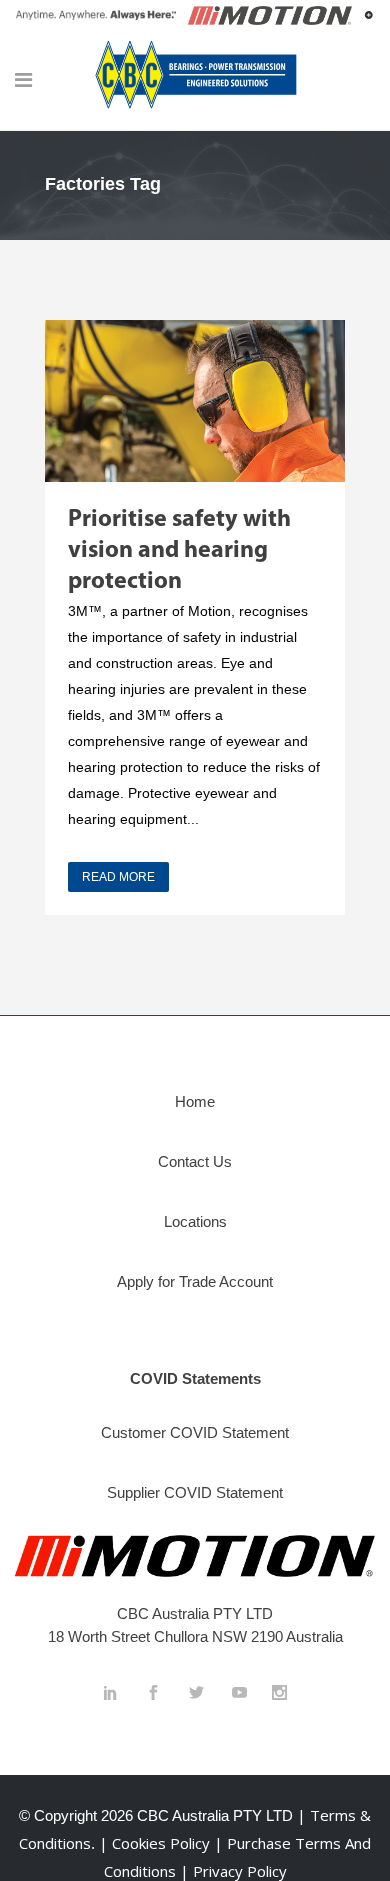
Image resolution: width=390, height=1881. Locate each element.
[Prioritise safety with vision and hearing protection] (195, 401)
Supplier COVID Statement (195, 1492)
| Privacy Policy (233, 1871)
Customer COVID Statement (195, 1432)
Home (195, 1101)
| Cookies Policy (156, 1843)
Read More (118, 877)
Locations (195, 1221)
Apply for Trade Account (195, 1281)
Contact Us (195, 1161)
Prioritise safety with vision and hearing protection (179, 551)
